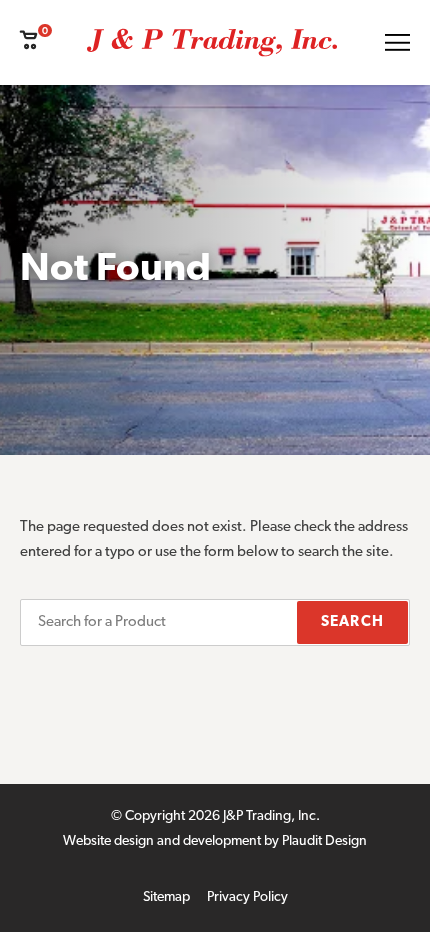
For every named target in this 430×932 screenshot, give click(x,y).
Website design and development (162, 841)
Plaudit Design (324, 841)
